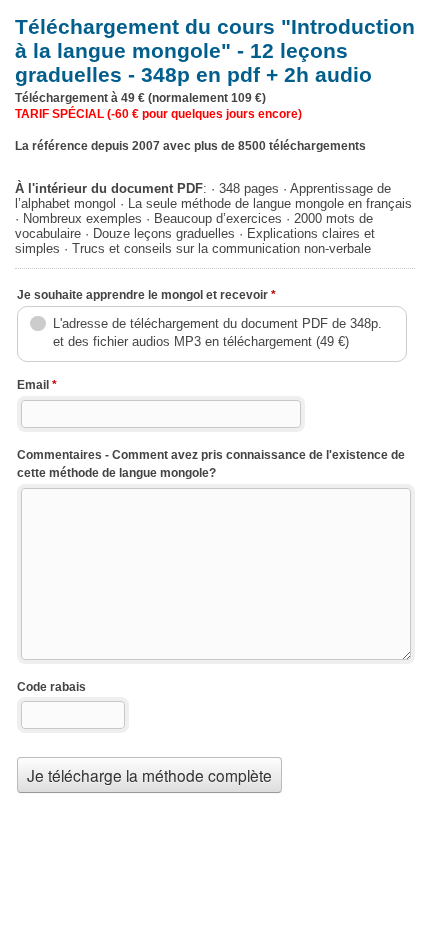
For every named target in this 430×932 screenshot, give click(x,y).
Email (37, 385)
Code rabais (51, 687)
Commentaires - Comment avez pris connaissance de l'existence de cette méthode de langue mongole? (211, 464)
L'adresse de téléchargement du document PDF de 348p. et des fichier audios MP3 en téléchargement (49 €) (217, 332)
